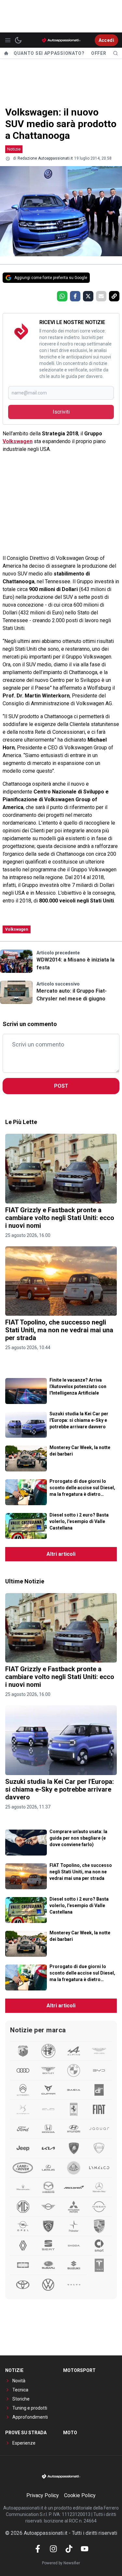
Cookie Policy (80, 2495)
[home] (6, 53)
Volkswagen (18, 441)
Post (61, 1086)
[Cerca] (115, 53)
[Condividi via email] (101, 296)
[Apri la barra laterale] (8, 40)
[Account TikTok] (69, 2549)
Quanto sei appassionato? (49, 53)
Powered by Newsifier (61, 2563)
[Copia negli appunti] (114, 296)
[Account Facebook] (38, 2549)
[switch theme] (18, 40)
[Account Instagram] (53, 2549)
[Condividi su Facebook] (75, 296)
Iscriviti (61, 412)
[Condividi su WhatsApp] (62, 296)
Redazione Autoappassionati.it (45, 158)
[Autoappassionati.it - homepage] (61, 40)
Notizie (14, 149)
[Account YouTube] (85, 2549)
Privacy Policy (43, 2495)
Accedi (106, 40)
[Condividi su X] (88, 296)
